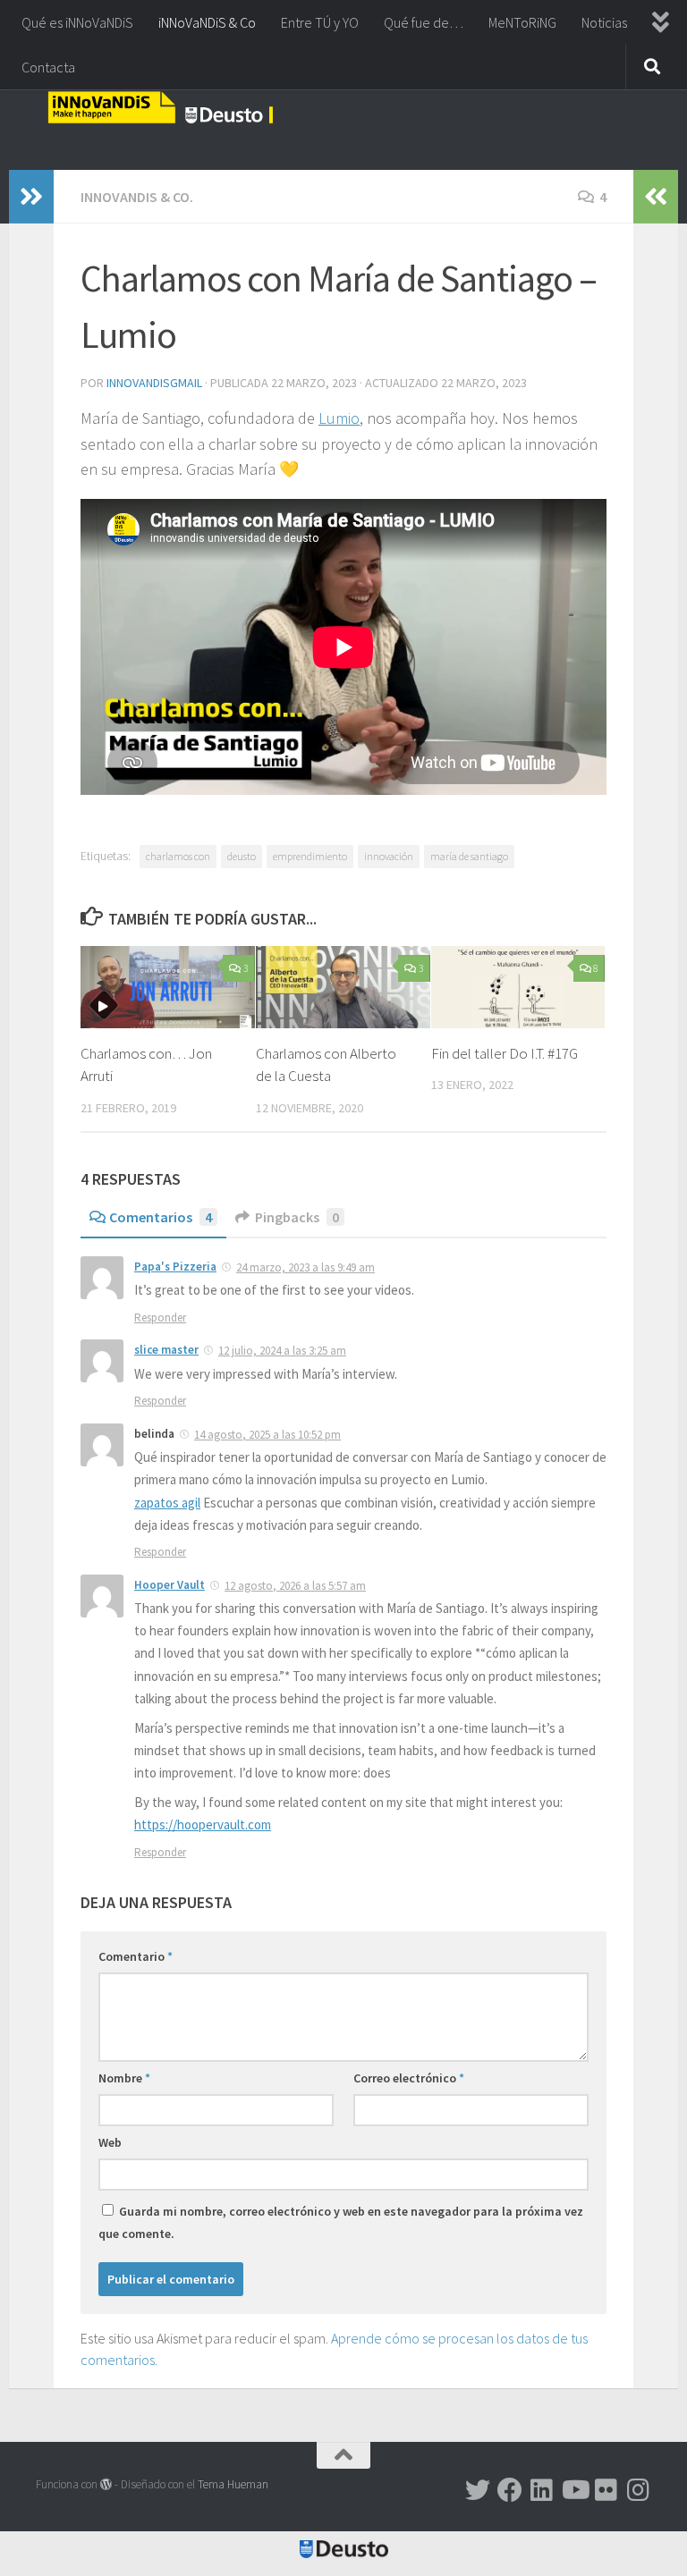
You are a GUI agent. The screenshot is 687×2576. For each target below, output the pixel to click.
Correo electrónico (409, 2078)
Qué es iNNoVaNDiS (77, 22)
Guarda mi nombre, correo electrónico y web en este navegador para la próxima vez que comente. (341, 2222)
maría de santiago (469, 856)
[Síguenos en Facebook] (510, 2490)
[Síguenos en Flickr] (606, 2490)
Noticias (604, 22)
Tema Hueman (233, 2484)
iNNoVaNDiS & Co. (137, 197)
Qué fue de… (424, 22)
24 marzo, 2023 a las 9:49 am (305, 1267)
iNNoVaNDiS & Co (207, 22)
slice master (166, 1350)
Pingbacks (297, 1217)
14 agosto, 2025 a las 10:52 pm (267, 1435)
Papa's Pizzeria (175, 1267)
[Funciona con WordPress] (106, 2484)
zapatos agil (167, 1503)
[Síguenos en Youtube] (574, 2490)
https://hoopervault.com (203, 1824)
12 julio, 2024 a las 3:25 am (282, 1351)
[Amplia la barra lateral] (31, 197)
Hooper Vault (170, 1585)
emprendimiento (310, 856)
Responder (160, 1318)
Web (110, 2142)
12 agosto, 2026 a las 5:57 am (295, 1586)
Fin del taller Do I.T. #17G (505, 1053)
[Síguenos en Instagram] (639, 2490)
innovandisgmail (154, 383)
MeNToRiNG (522, 22)
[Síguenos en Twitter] (478, 2490)
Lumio (339, 418)
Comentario (136, 1956)
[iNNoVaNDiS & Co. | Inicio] (160, 107)
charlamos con (178, 856)
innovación (389, 856)
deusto (242, 856)
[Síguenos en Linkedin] (542, 2490)
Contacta (48, 67)
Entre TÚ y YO (320, 22)
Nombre (124, 2078)
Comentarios (161, 1217)
